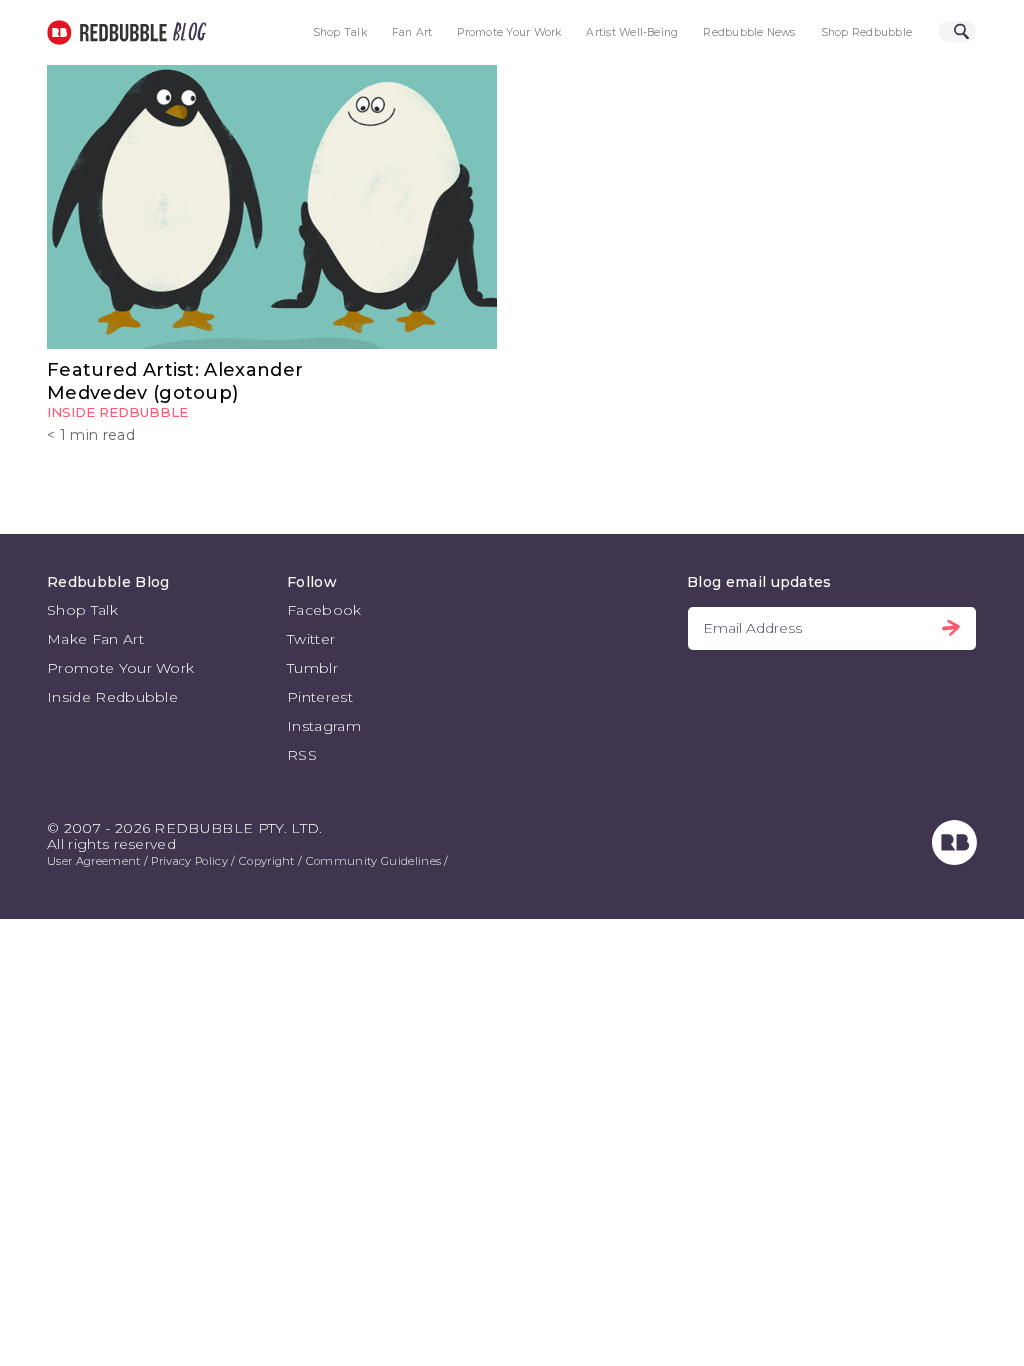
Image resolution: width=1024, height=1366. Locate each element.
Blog (186, 32)
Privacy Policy (189, 861)
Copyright (267, 861)
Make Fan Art (95, 639)
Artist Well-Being (632, 32)
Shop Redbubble (866, 32)
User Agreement (93, 861)
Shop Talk (340, 32)
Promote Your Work (509, 32)
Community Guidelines (373, 861)
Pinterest (320, 697)
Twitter (311, 639)
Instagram (324, 726)
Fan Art (412, 32)
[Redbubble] (954, 860)
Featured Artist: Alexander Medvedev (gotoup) (175, 381)
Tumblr (312, 668)
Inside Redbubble (117, 412)
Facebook (324, 610)
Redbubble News (749, 32)
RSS (302, 755)
